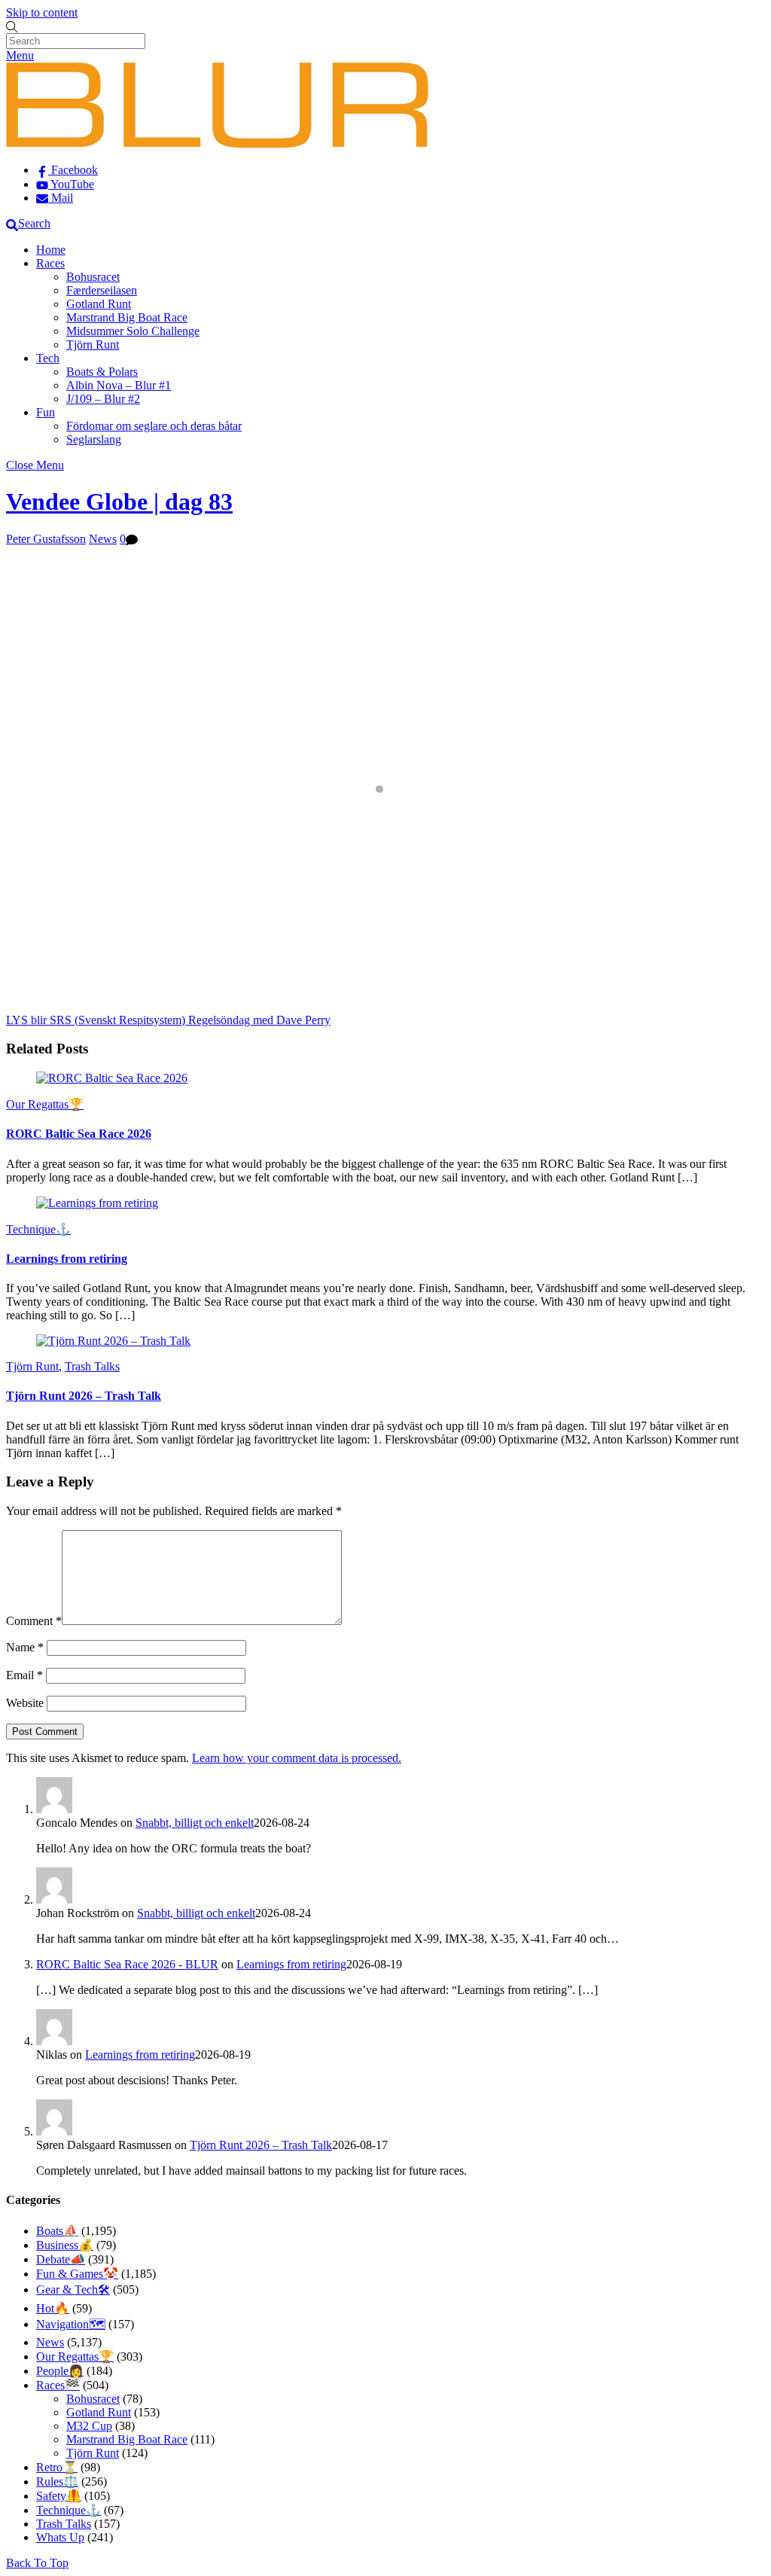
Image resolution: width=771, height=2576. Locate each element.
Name (25, 1647)
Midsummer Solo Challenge (133, 331)
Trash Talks (92, 1366)
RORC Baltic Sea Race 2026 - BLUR (127, 1964)
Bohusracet (93, 277)
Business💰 (65, 2245)
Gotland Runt (99, 304)
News (103, 539)
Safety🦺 (59, 2496)
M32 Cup (89, 2426)
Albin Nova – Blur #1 (119, 385)
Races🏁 (58, 2385)
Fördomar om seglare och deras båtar (154, 426)
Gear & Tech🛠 (73, 2289)
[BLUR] (217, 144)
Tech (48, 358)
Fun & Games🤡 (77, 2274)
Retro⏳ (57, 2467)
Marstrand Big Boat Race (127, 317)
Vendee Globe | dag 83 (119, 501)
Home (51, 250)
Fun (46, 412)
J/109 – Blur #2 (103, 399)
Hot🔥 (53, 2308)
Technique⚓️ (38, 1229)
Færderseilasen (102, 290)
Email (24, 1675)
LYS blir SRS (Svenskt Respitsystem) (96, 1020)
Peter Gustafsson (46, 539)
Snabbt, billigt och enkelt (195, 1823)
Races (50, 263)
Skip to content (42, 12)
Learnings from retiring (67, 1259)
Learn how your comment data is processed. (297, 1758)
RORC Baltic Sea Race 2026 (79, 1134)
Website (25, 1703)
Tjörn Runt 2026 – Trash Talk (84, 1396)
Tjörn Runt (93, 344)
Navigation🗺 (71, 2324)
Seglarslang (94, 439)
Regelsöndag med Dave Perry (258, 1020)
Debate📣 (61, 2259)
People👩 (60, 2371)
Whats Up (60, 2537)
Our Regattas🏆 (45, 1104)
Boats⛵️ (57, 2231)
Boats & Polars (102, 372)
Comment (34, 1621)
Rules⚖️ (57, 2481)
